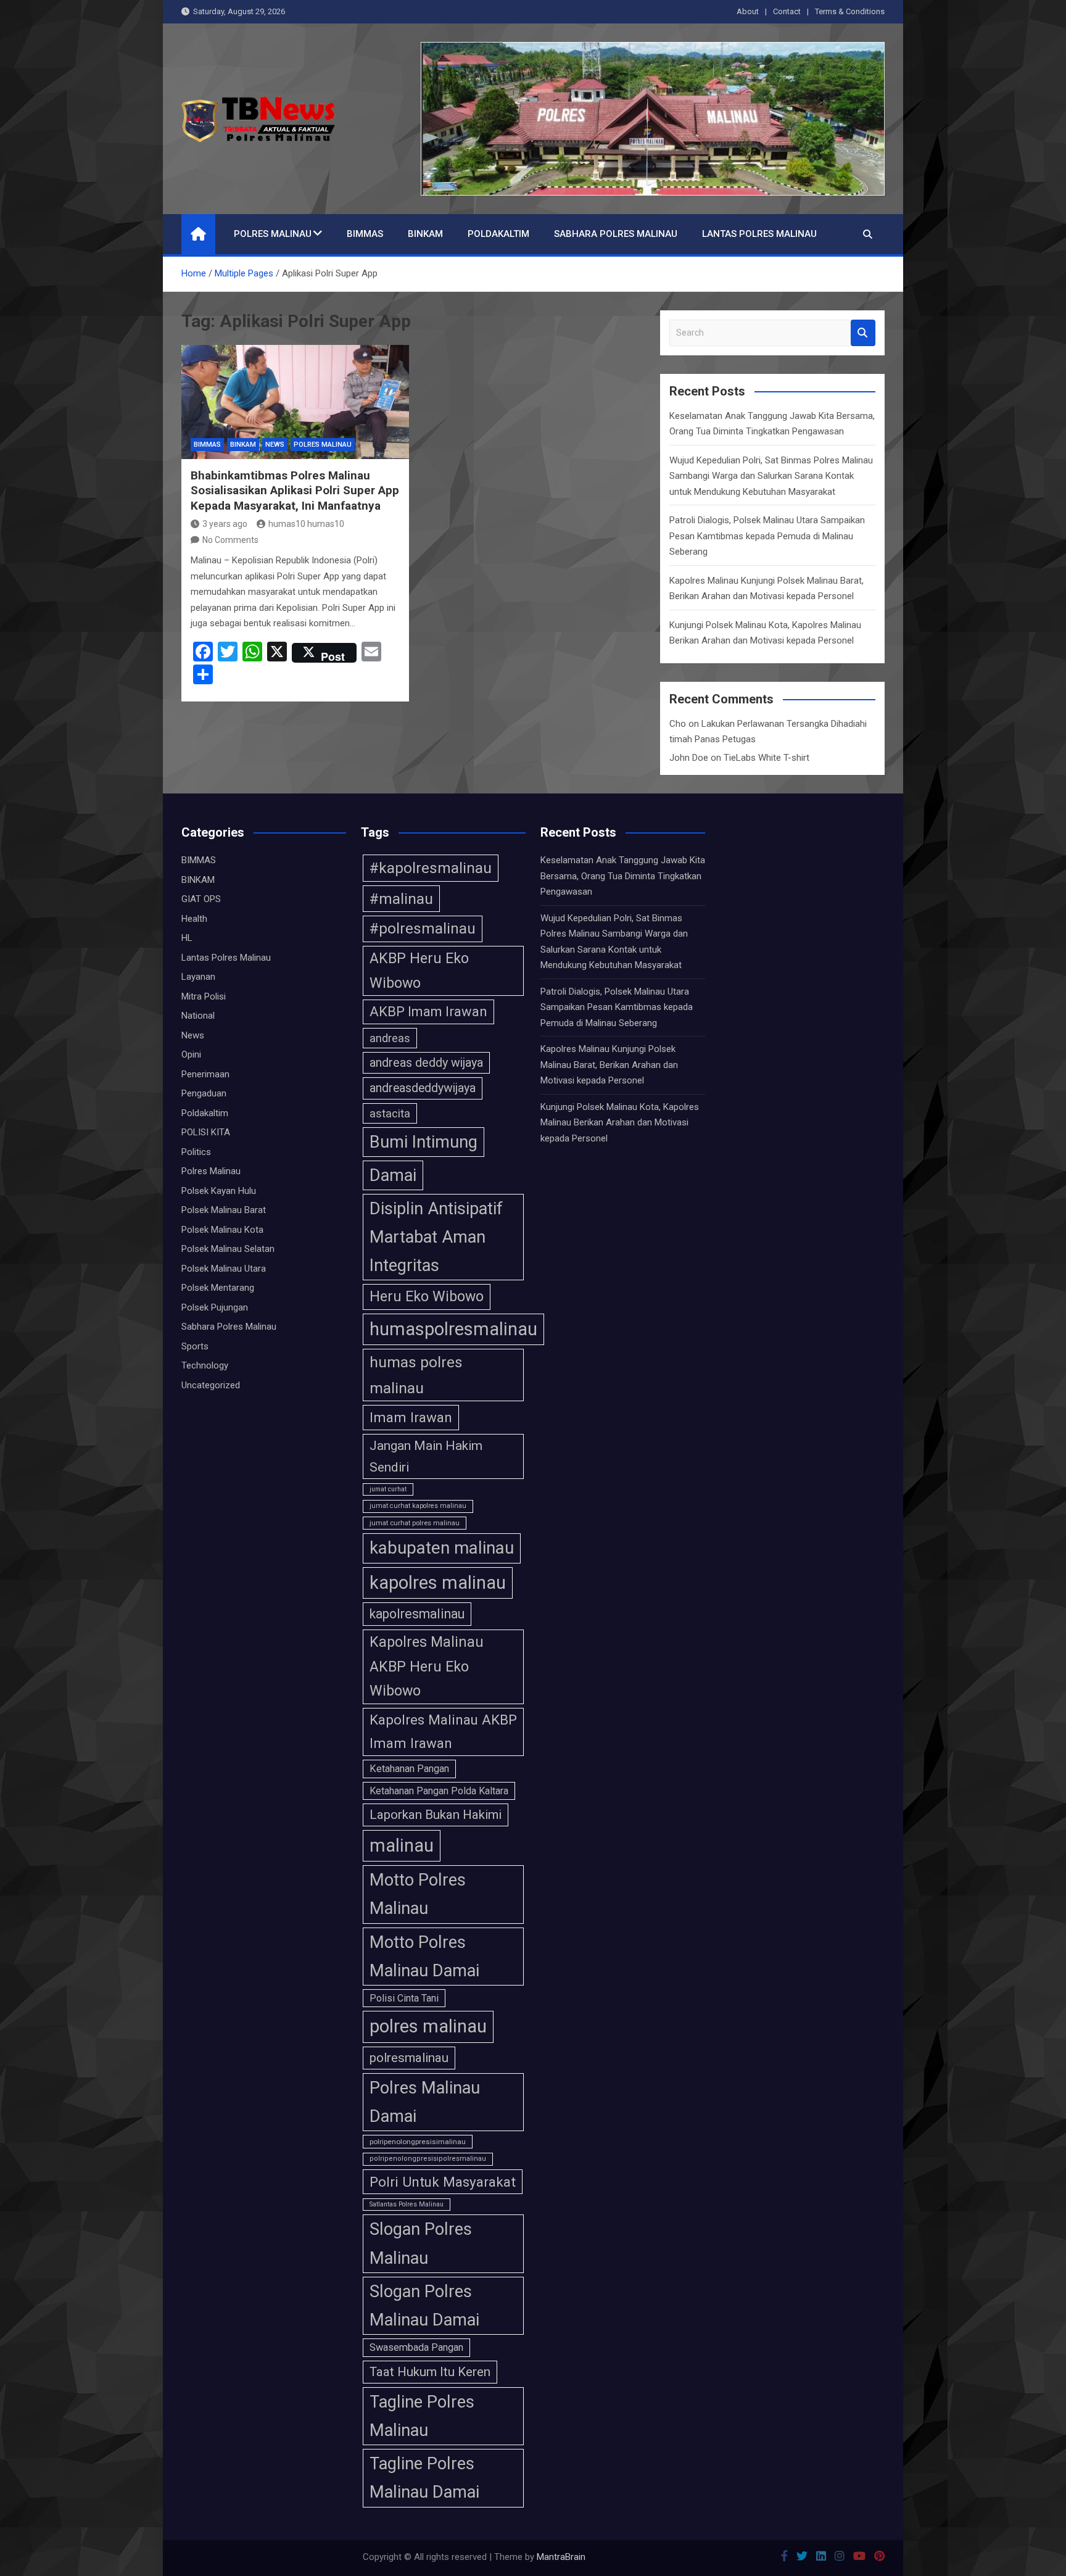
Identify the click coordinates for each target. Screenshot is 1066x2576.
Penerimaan (205, 1074)
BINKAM (425, 234)
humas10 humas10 (306, 524)
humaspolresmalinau (453, 1329)
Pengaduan (204, 1093)
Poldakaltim (498, 234)
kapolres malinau (438, 1583)
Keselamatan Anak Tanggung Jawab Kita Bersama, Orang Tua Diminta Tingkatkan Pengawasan (623, 876)
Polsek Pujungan (215, 1307)
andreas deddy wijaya (426, 1063)
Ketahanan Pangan (409, 1769)
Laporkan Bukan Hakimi (436, 1815)
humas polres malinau (416, 1375)
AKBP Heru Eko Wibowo (419, 970)
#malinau (401, 899)
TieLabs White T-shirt (766, 758)
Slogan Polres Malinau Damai (424, 2306)
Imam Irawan (411, 1417)
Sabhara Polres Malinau (616, 234)
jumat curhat (388, 1489)
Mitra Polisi (204, 996)
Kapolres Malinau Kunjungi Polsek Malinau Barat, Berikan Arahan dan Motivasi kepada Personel (609, 1065)
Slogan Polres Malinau (421, 2243)
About (748, 11)
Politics (196, 1152)
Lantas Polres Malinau (759, 234)
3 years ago (225, 524)
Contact (787, 11)
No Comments (230, 540)
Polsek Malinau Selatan (228, 1249)
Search (863, 333)
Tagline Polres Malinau (422, 2416)
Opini (191, 1054)
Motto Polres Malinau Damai (424, 1957)
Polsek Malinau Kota (222, 1230)
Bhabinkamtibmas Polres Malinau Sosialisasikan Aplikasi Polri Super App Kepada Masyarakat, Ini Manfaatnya (295, 491)
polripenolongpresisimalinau (418, 2142)
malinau (402, 1845)
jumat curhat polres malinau (415, 1523)
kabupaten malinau (442, 1548)
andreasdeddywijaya (423, 1088)
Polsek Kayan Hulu (219, 1191)
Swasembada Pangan (416, 2347)
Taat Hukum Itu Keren (430, 2372)
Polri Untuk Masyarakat (443, 2182)
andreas (390, 1038)
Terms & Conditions (850, 11)
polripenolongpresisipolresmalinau (428, 2159)
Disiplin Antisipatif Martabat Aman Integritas (436, 1237)
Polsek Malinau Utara (224, 1269)
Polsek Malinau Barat (224, 1210)
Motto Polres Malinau (418, 1894)
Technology (205, 1365)
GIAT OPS (201, 899)
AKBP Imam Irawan (428, 1012)
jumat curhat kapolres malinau (418, 1506)
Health (194, 919)
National (198, 1016)
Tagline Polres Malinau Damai (424, 2478)
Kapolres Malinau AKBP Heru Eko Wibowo (427, 1666)
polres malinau (428, 2026)
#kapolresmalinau (431, 868)
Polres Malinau (273, 234)
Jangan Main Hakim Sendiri (426, 1456)
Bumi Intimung (424, 1142)
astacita (390, 1113)
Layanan (198, 977)
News (275, 445)
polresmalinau (409, 2058)
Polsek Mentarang (218, 1288)
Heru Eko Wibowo (427, 1296)
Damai (393, 1175)
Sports (195, 1346)
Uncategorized (211, 1385)
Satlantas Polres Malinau (407, 2204)
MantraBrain (561, 2557)
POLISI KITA (206, 1132)
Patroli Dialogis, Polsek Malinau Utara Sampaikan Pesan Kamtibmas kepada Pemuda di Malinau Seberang (767, 536)
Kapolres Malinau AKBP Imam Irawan (443, 1731)
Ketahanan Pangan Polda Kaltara (439, 1791)
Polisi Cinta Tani (404, 1998)
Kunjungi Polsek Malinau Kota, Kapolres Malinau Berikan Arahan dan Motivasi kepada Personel (620, 1123)
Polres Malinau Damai (425, 2102)
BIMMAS (365, 234)
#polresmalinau (423, 929)
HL (187, 938)
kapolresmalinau (417, 1614)
